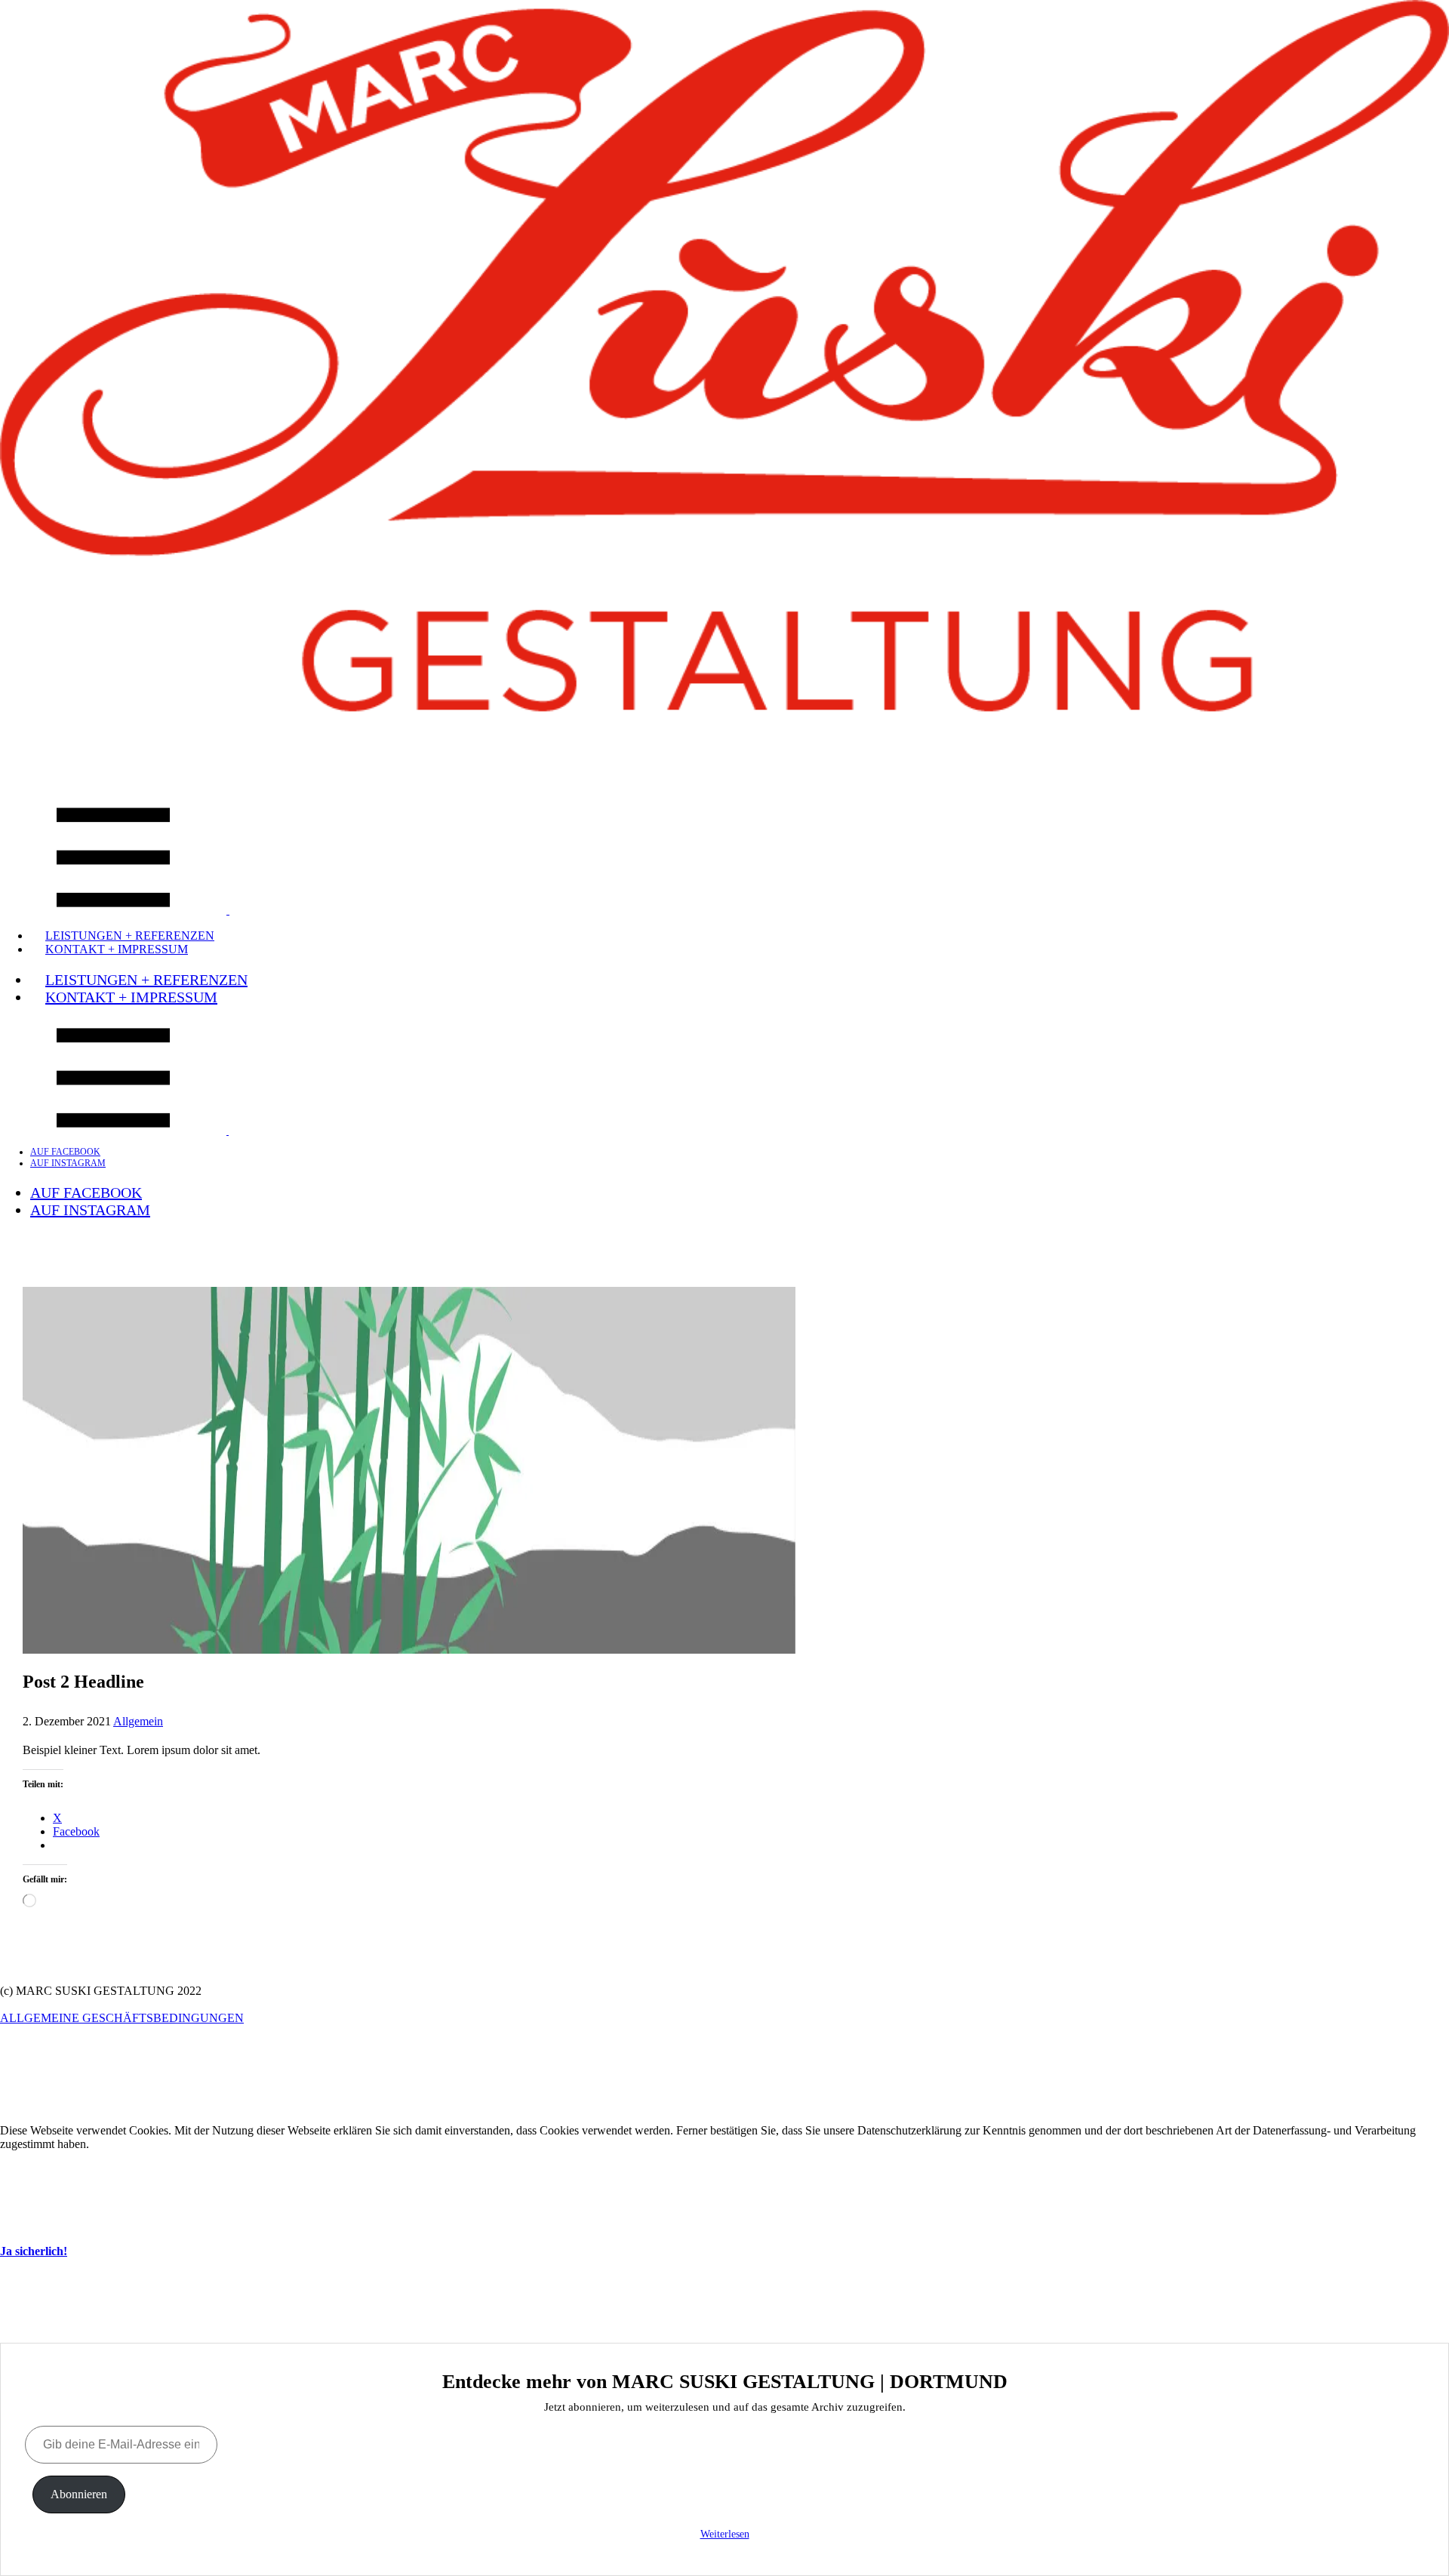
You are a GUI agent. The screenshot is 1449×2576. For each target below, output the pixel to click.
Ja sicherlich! (34, 2251)
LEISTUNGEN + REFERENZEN (146, 980)
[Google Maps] (724, 741)
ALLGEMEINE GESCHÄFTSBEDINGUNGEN (122, 2018)
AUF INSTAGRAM (68, 1163)
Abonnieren (79, 2494)
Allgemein (138, 1721)
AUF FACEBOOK (65, 1152)
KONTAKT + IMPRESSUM (117, 949)
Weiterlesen (725, 2534)
